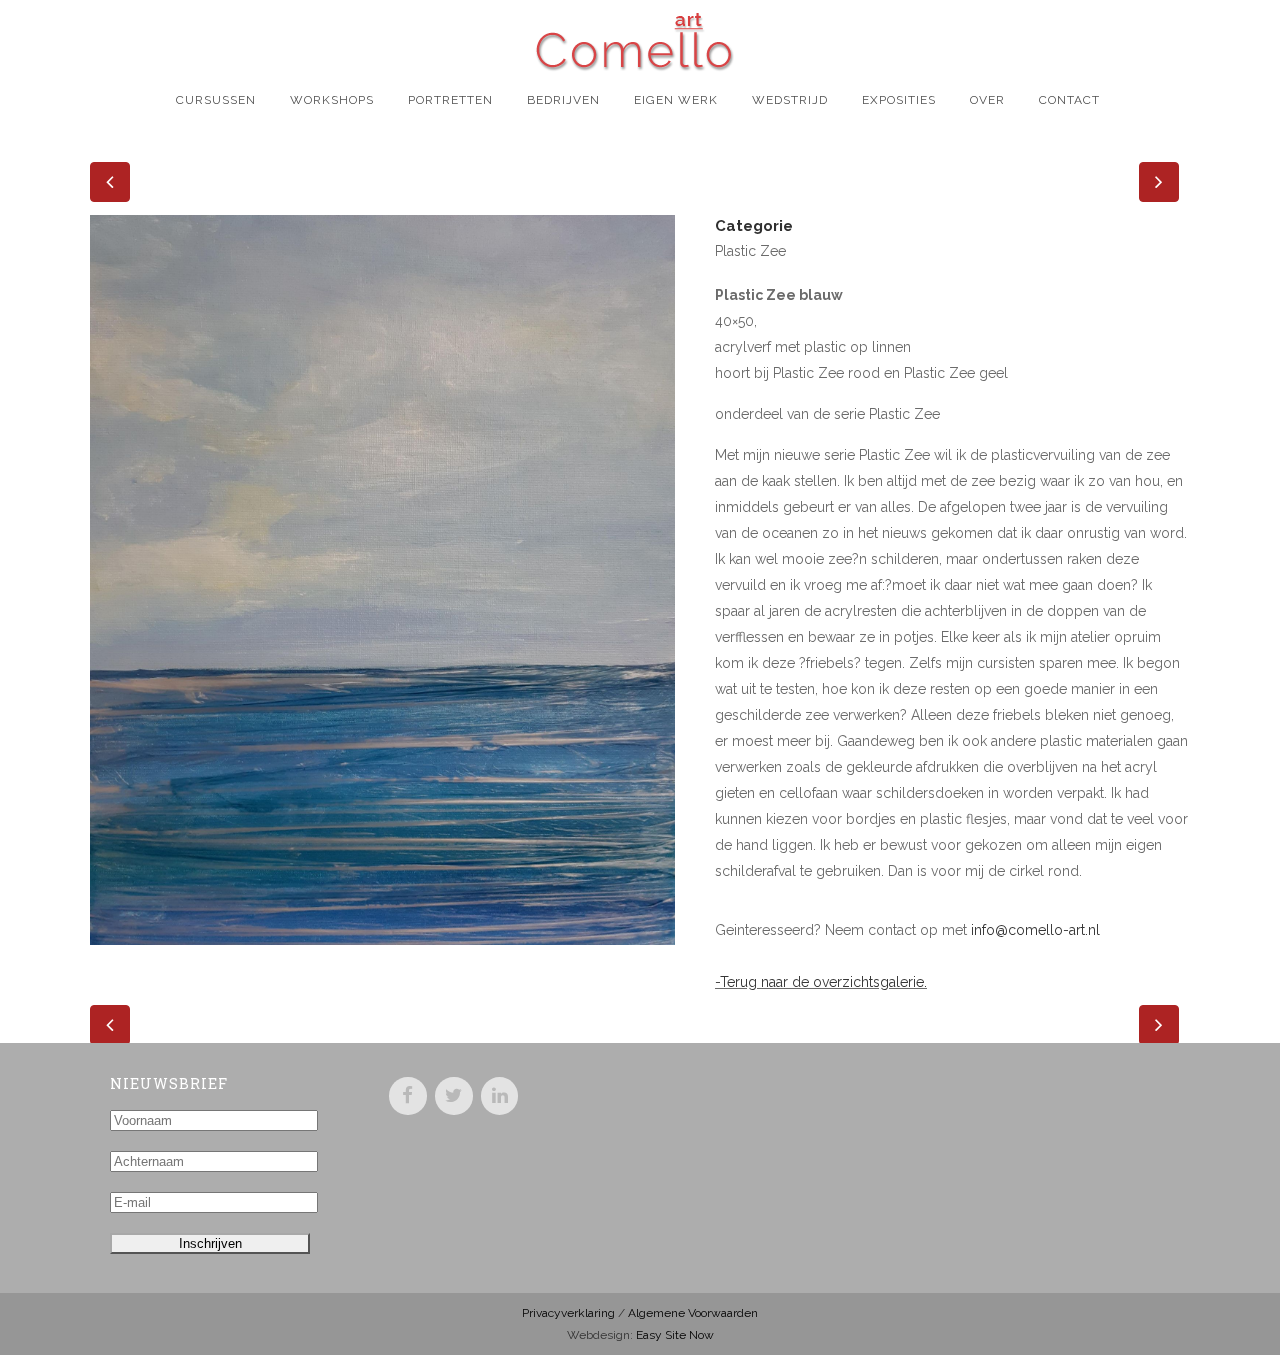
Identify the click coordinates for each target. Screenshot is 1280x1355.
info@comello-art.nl (1035, 930)
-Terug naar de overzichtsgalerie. (821, 982)
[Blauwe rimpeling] (382, 958)
